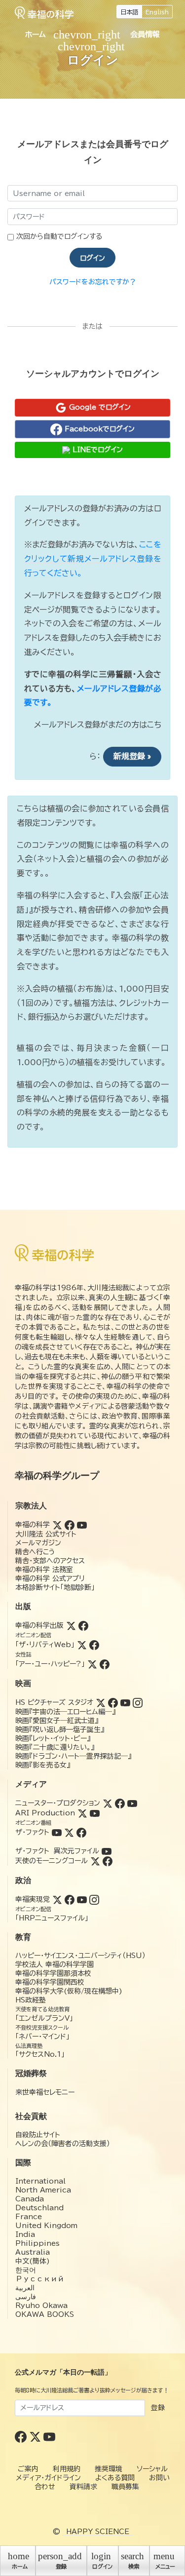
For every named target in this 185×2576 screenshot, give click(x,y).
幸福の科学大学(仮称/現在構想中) (69, 1991)
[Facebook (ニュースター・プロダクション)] (120, 1803)
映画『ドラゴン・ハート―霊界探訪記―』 (73, 1756)
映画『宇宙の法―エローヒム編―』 (65, 1712)
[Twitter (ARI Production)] (82, 1813)
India (25, 2234)
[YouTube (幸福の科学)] (82, 1525)
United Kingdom (46, 2226)
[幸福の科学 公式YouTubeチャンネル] (49, 2436)
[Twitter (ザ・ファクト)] (69, 1832)
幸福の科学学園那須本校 (53, 1973)
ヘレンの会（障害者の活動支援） (63, 2144)
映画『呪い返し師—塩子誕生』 (60, 1730)
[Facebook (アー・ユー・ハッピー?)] (105, 1664)
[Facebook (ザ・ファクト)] (81, 1832)
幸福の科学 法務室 (44, 1570)
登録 (158, 2408)
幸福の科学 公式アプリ (50, 1578)
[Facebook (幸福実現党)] (70, 1899)
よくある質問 (115, 2478)
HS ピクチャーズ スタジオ (54, 1702)
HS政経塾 (31, 2000)
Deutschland (39, 2208)
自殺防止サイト (38, 2135)
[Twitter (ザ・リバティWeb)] (82, 1645)
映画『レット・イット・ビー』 (53, 1738)
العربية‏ (25, 2288)
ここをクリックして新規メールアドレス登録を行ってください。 (93, 559)
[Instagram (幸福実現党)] (94, 1899)
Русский (40, 2279)
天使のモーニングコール (52, 1861)
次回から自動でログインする (59, 236)
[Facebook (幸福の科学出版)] (83, 1625)
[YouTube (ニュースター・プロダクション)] (132, 1803)
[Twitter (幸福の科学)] (57, 1525)
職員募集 (125, 2487)
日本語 (129, 12)
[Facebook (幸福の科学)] (70, 1525)
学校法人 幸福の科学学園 (55, 1964)
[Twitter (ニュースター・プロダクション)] (108, 1803)
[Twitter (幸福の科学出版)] (71, 1625)
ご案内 (28, 2469)
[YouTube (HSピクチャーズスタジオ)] (125, 1702)
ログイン (92, 258)
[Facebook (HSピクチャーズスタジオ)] (113, 1702)
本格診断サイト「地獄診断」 (55, 1587)
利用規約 (67, 2469)
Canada (30, 2199)
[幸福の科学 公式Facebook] (22, 2436)
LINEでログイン (96, 450)
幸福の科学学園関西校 (50, 1982)
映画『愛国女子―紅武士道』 (57, 1721)
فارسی (26, 2297)
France (29, 2217)
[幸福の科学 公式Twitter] (36, 2436)
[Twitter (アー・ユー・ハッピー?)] (92, 1664)
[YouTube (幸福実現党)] (82, 1899)
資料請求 (83, 2487)
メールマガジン (38, 1543)
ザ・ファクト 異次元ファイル (57, 1851)
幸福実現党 (33, 1899)
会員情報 (145, 34)
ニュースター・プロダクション (58, 1803)
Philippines (37, 2243)
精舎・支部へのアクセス (50, 1561)
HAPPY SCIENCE (98, 2532)
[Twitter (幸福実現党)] (57, 1899)
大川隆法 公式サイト (46, 1534)
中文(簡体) (33, 2261)
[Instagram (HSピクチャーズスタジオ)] (138, 1702)
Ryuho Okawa (41, 2306)
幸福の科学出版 (39, 1625)
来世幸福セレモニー (45, 2092)
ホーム (36, 34)
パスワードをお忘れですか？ (93, 282)
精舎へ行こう (35, 1552)
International (40, 2181)
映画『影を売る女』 (43, 1765)
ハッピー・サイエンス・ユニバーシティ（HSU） (80, 1956)
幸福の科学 (33, 1525)
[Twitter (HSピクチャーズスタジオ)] (101, 1702)
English (157, 12)
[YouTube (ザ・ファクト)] (57, 1832)
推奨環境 (109, 2469)
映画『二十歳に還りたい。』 (55, 1747)
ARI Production (45, 1813)
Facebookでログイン (98, 428)
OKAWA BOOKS (45, 2314)
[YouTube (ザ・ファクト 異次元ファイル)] (107, 1851)
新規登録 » (132, 756)
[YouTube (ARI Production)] (95, 1813)
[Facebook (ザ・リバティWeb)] (94, 1645)
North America (43, 2190)
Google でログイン (99, 407)
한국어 (26, 2270)
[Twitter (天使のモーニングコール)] (95, 1861)
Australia (33, 2252)
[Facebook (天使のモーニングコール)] (108, 1861)
